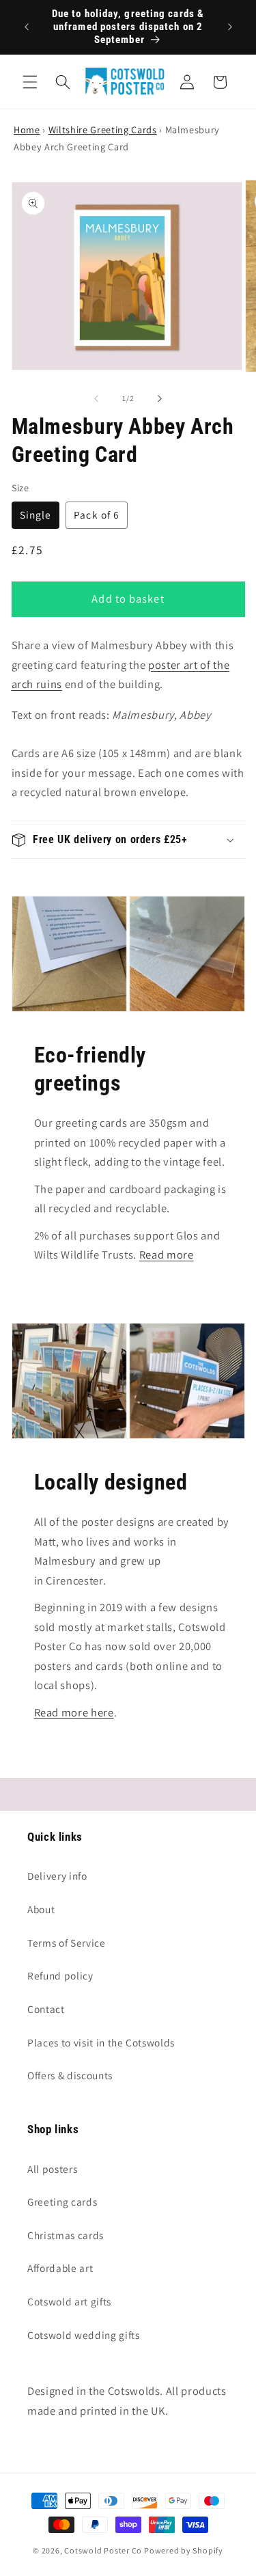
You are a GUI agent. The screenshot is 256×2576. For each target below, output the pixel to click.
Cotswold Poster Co (103, 2550)
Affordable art (60, 2268)
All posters (52, 2169)
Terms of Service (67, 1943)
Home (27, 129)
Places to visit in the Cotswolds (101, 2042)
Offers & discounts (70, 2075)
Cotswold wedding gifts (84, 2335)
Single (36, 515)
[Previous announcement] (27, 27)
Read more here (74, 1712)
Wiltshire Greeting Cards (103, 129)
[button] (30, 82)
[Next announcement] (230, 27)
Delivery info (57, 1876)
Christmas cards (66, 2235)
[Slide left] (96, 398)
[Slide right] (160, 398)
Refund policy (60, 1975)
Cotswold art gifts (69, 2301)
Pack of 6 (97, 515)
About (41, 1909)
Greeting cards (62, 2202)
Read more (167, 1255)
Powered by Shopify (184, 2550)
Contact (46, 2009)
